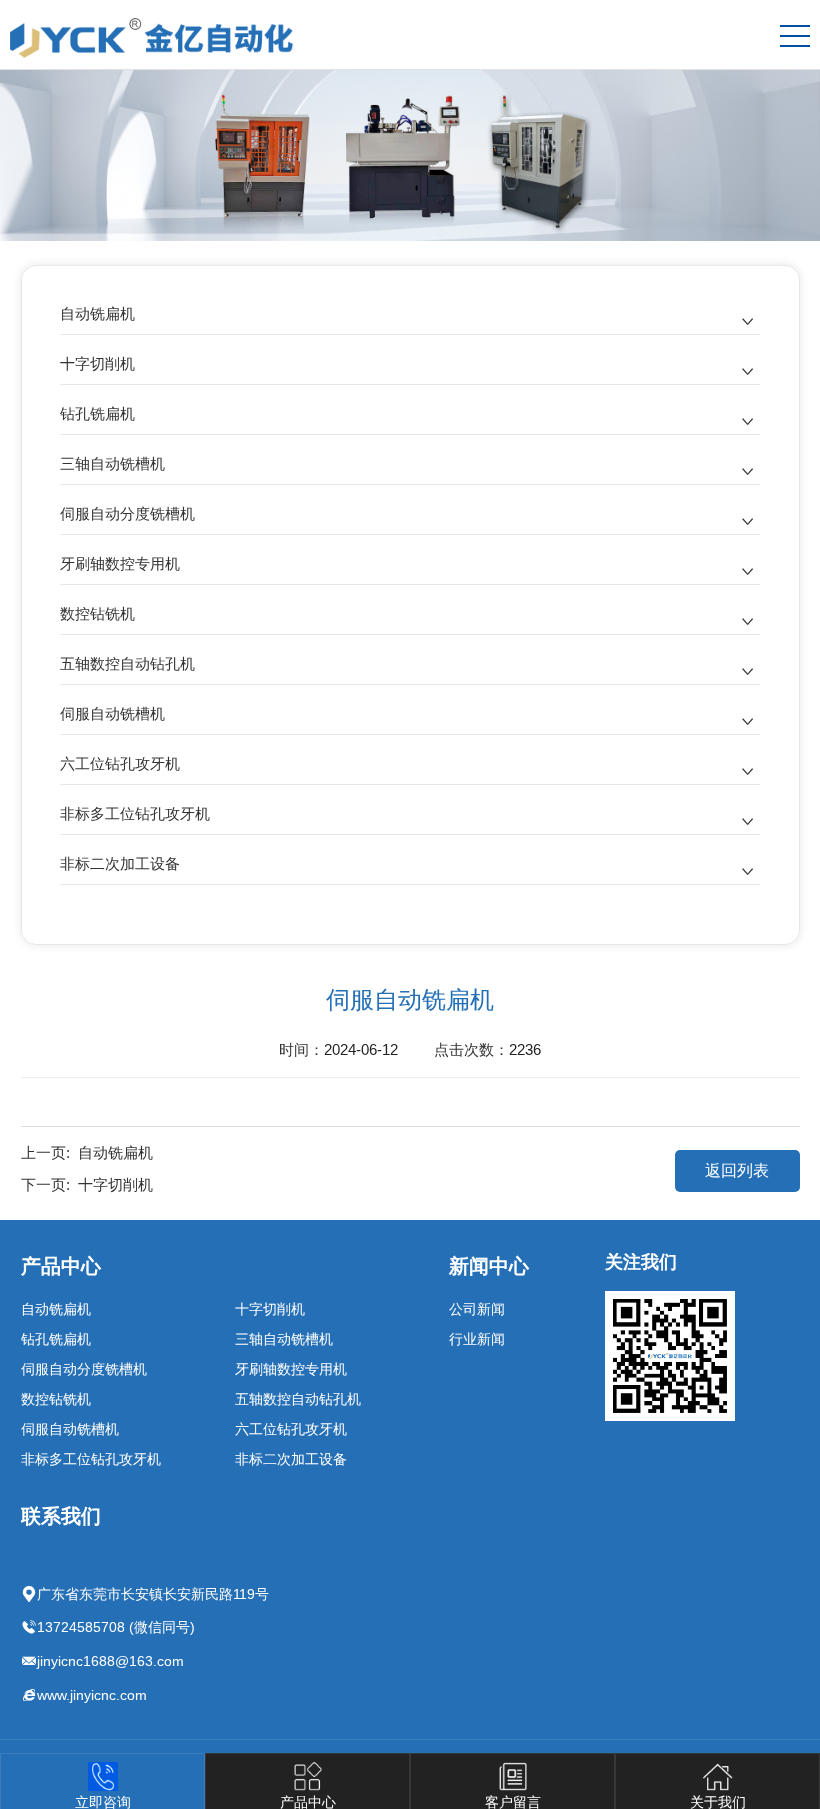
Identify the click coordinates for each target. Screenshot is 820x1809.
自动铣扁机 (97, 313)
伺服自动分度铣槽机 (127, 513)
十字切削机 (97, 363)
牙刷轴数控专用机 (120, 563)
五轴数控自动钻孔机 (127, 663)
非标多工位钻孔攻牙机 (135, 813)
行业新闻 (477, 1339)
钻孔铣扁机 (97, 413)
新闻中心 (489, 1266)
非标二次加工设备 (120, 863)
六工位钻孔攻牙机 (120, 763)
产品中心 (61, 1266)
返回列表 (737, 1170)
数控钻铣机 (97, 613)
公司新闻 (477, 1309)
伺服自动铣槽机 (112, 713)
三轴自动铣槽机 (112, 463)
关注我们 (641, 1262)
